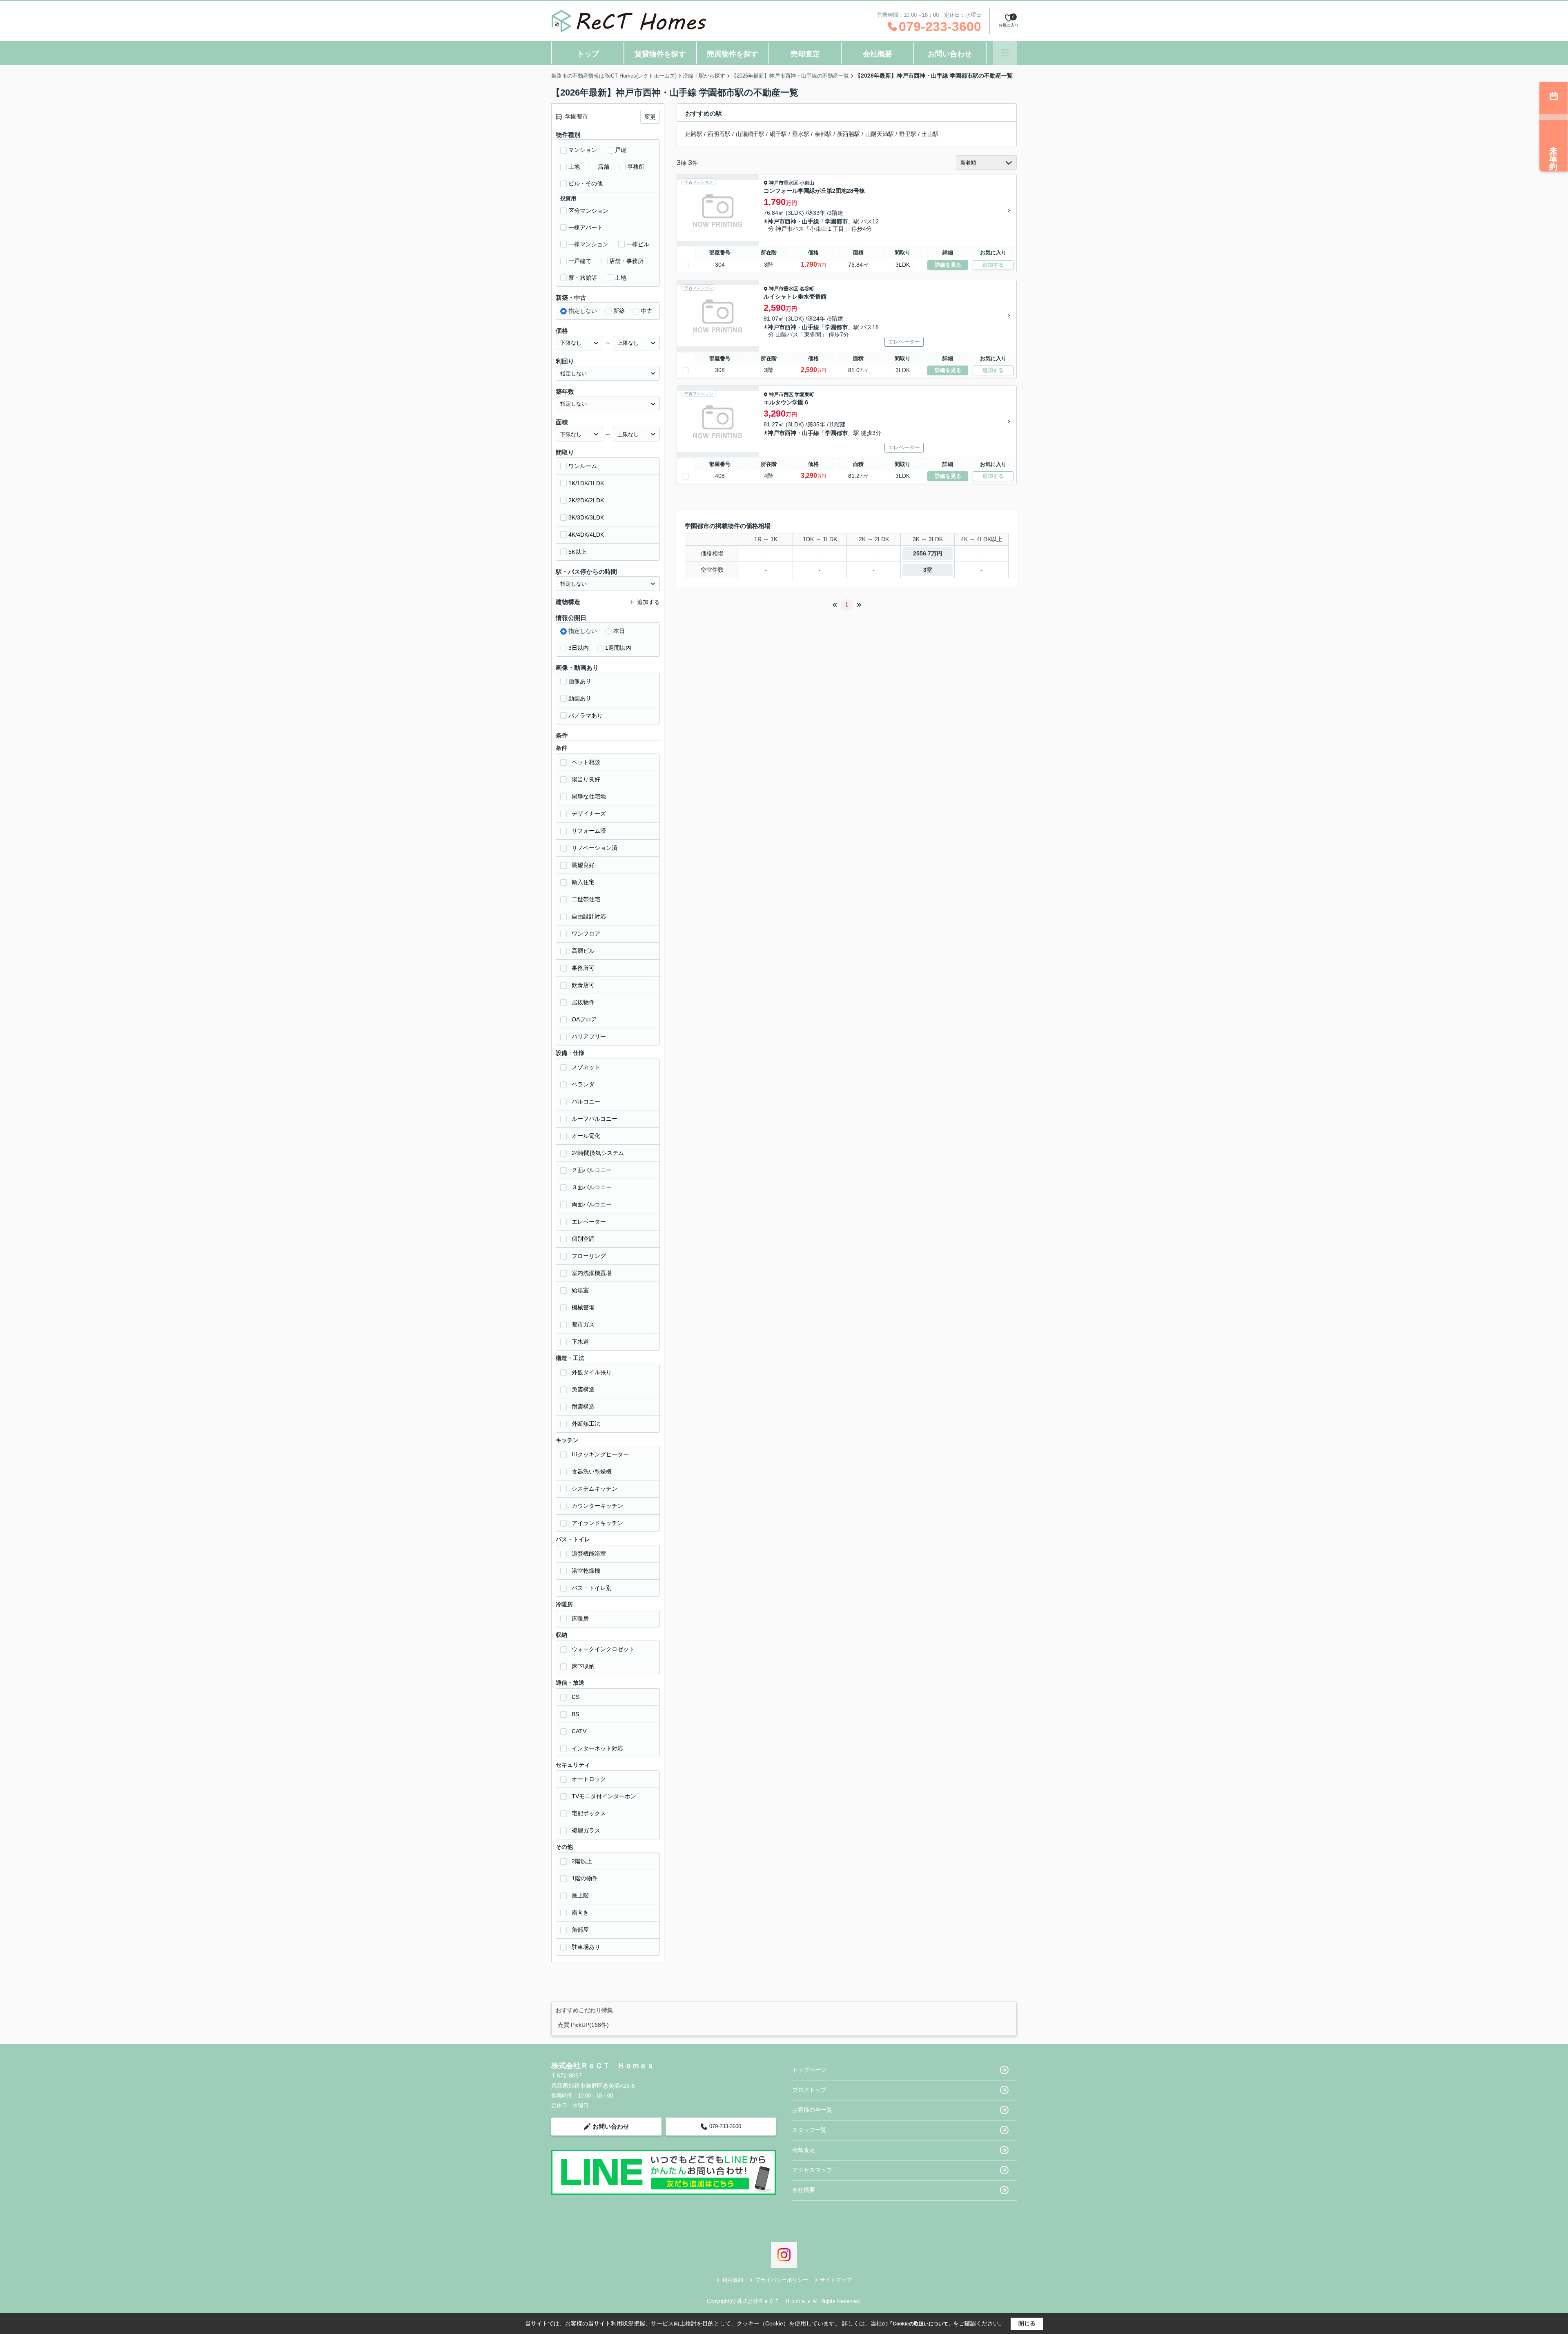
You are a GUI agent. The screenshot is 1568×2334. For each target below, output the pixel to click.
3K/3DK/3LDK (586, 517)
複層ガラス (586, 1830)
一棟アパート (586, 227)
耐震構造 (583, 1407)
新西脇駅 (849, 134)
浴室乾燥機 (586, 1571)
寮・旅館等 (583, 278)
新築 (619, 311)
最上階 (580, 1895)
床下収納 (583, 1666)
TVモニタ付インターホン (604, 1796)
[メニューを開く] (1005, 53)
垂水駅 (801, 134)
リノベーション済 (595, 848)
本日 (619, 631)
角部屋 (580, 1930)
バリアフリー (589, 1037)
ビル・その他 (586, 183)
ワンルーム (583, 466)
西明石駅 (719, 134)
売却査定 (805, 54)
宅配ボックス (589, 1813)
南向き (580, 1913)
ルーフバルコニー (595, 1119)
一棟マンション (588, 244)
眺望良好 (583, 865)
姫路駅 (694, 134)
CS (576, 1697)
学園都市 (836, 221)
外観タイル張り (592, 1372)
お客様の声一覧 (812, 2110)
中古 (647, 311)
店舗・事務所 (626, 261)
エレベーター (589, 1222)
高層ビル (583, 951)
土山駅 (930, 134)
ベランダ (583, 1084)
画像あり (580, 681)
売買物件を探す (733, 54)
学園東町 (804, 395)
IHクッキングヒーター (600, 1454)
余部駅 (823, 134)
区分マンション (588, 211)
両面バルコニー (592, 1204)
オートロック (589, 1779)
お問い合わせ (950, 54)
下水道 (580, 1342)
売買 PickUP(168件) (583, 2025)
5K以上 (578, 552)
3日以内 (579, 648)
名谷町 (807, 289)
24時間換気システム (598, 1153)
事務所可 (583, 968)
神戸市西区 (781, 395)
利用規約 (733, 2280)
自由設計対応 (589, 916)
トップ (588, 54)
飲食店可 (583, 985)
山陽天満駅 (880, 134)
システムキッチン (595, 1489)
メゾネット (586, 1067)
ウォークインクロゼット (603, 1649)
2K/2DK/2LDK (586, 500)
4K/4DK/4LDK (586, 535)
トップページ (809, 2070)
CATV (579, 1731)
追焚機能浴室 (589, 1554)
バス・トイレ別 (592, 1588)
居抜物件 (583, 1002)
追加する (993, 265)
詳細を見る (948, 265)
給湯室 (580, 1290)
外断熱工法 (586, 1424)
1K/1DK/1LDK (586, 483)
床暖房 (580, 1618)
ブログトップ (809, 2090)
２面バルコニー (592, 1170)
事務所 (636, 167)
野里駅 (908, 134)
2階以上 (582, 1861)
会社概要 (878, 54)
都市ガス (583, 1324)
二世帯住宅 (586, 899)
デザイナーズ (589, 814)
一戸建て (580, 261)
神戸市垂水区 (784, 183)
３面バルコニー (592, 1187)
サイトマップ (836, 2280)
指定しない (583, 311)
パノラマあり (586, 716)
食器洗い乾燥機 (592, 1471)
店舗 (604, 167)
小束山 (807, 183)
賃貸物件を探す (660, 54)
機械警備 (583, 1307)
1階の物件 (585, 1878)
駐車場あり (586, 1947)
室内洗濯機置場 (592, 1273)
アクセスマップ (812, 2170)
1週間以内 (618, 648)
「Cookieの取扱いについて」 (920, 2324)
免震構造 (583, 1389)
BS (575, 1714)
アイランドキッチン (597, 1523)
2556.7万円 (928, 553)
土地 (574, 167)
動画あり (580, 698)
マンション (583, 150)
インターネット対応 (597, 1748)
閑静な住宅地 (589, 796)
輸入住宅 (583, 882)
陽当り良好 (586, 779)
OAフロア (584, 1019)
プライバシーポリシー (782, 2280)
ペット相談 (586, 762)
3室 (928, 570)
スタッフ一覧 (809, 2130)
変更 (650, 117)
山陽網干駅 (750, 134)
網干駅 (778, 134)
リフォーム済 (589, 831)
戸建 (621, 150)
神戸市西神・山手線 (793, 221)
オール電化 (586, 1136)
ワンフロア (586, 934)
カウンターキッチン (597, 1506)
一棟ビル (638, 244)
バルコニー (586, 1101)
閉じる (1027, 2323)
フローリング (589, 1256)
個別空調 (583, 1239)
